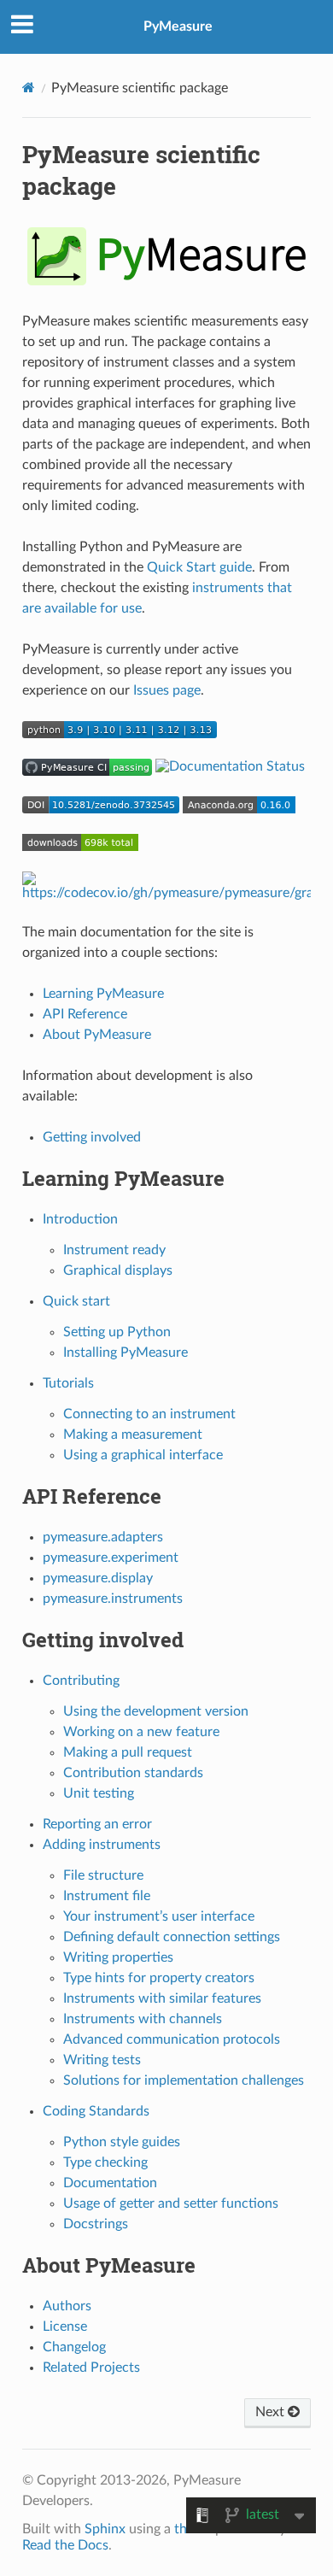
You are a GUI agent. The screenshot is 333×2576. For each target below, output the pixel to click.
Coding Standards (96, 2111)
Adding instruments (102, 1845)
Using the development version (156, 1711)
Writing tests (102, 2060)
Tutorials (68, 1383)
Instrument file (107, 1896)
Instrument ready (114, 1250)
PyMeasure (178, 26)
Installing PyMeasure (126, 1353)
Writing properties (118, 1957)
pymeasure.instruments (113, 1599)
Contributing (81, 1681)
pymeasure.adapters (103, 1537)
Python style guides (122, 2142)
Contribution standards (133, 1773)
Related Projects (91, 2368)
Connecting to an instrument (149, 1414)
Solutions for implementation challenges (184, 2080)
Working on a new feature (141, 1732)
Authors (67, 2306)
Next (272, 2412)
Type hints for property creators (159, 1978)
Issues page (167, 690)
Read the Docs (65, 2545)
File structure (103, 1875)
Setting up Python (117, 1332)
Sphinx (105, 2529)
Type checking (105, 2162)
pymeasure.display (98, 1578)
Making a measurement (133, 1435)
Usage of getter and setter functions (171, 2203)
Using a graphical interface (143, 1455)
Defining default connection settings (172, 1937)
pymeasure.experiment (111, 1558)
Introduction (80, 1219)
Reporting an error (97, 1824)
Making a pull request (128, 1752)
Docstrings (96, 2224)
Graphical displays (118, 1270)
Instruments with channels (143, 2019)
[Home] (29, 88)
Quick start (76, 1301)
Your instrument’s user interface (159, 1916)
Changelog (74, 2347)
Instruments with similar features (162, 1998)
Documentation (110, 2183)
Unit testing (99, 1793)
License (65, 2327)
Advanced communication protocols (172, 2039)
